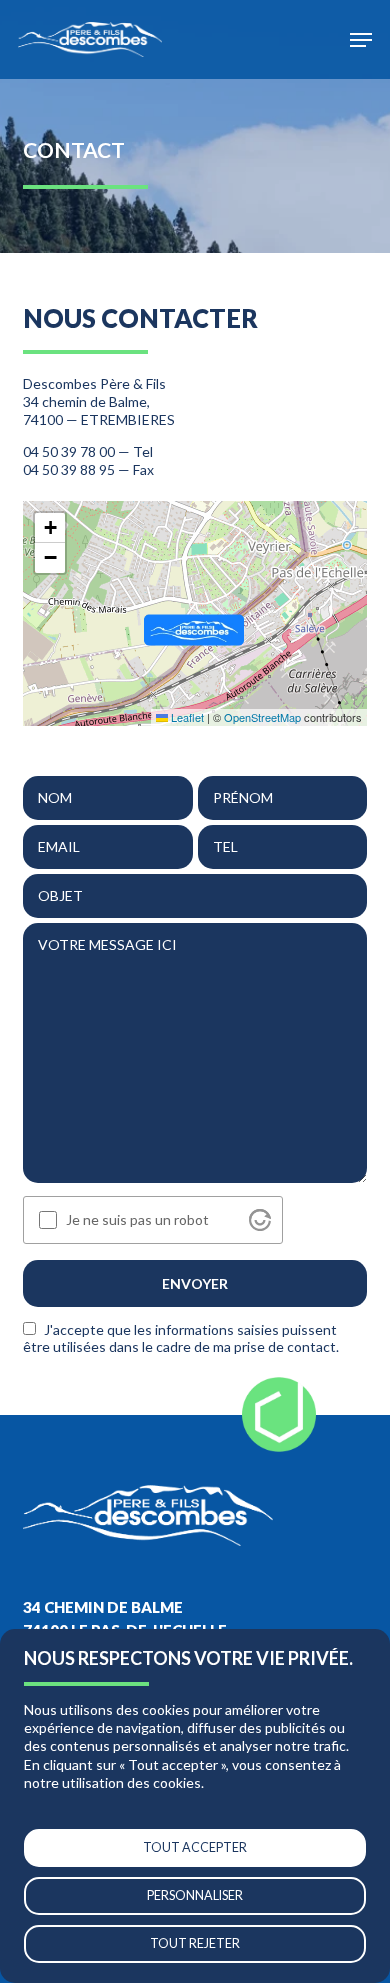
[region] (195, 1806)
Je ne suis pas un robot (137, 1220)
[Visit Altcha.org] (260, 1220)
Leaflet (186, 717)
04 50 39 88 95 (69, 469)
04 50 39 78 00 (69, 451)
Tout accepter (195, 1847)
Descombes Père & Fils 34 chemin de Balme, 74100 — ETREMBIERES (99, 401)
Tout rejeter (195, 1943)
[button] (361, 40)
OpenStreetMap (262, 717)
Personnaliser (195, 1895)
